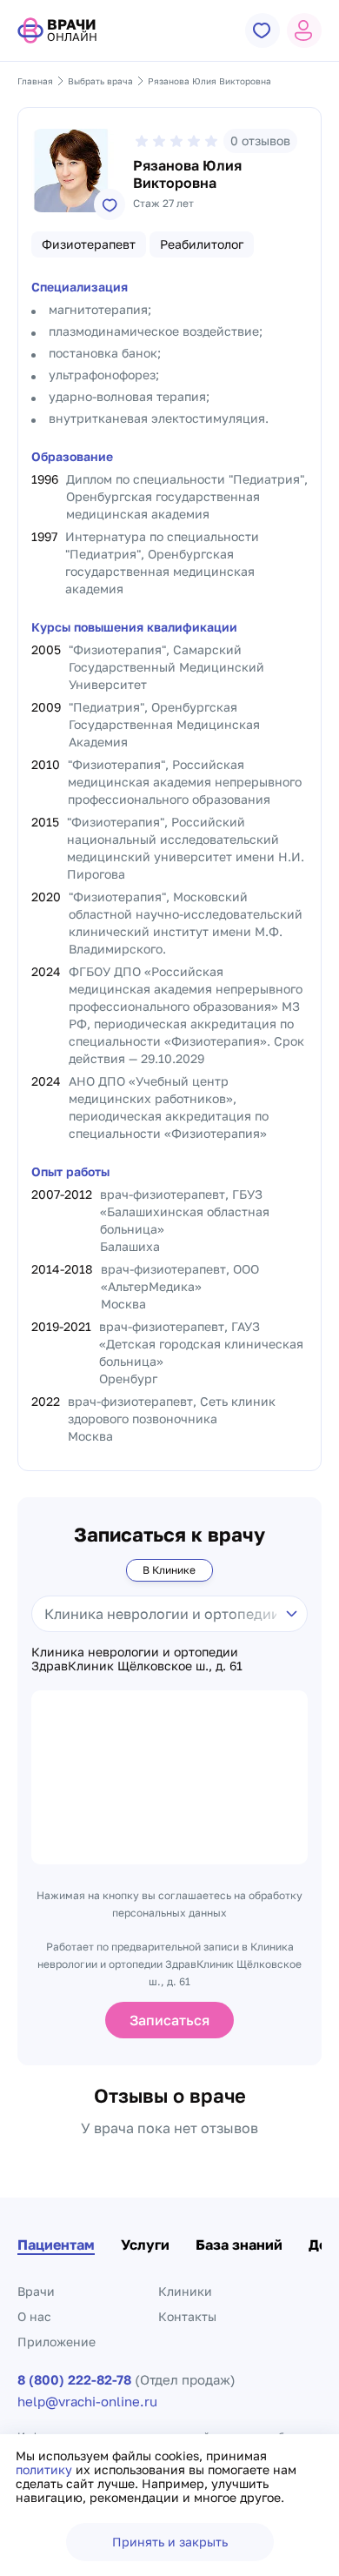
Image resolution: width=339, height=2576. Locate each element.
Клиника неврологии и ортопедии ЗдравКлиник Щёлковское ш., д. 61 (137, 1659)
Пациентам (56, 2245)
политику (46, 2469)
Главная (35, 81)
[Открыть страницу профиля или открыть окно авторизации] (304, 30)
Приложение (56, 2342)
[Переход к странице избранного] (263, 30)
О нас (34, 2316)
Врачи (36, 2291)
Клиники (185, 2291)
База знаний (239, 2245)
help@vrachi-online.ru (87, 2402)
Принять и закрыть (170, 2542)
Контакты (187, 2316)
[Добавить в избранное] (110, 204)
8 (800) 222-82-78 (74, 2380)
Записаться (169, 2020)
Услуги (145, 2245)
